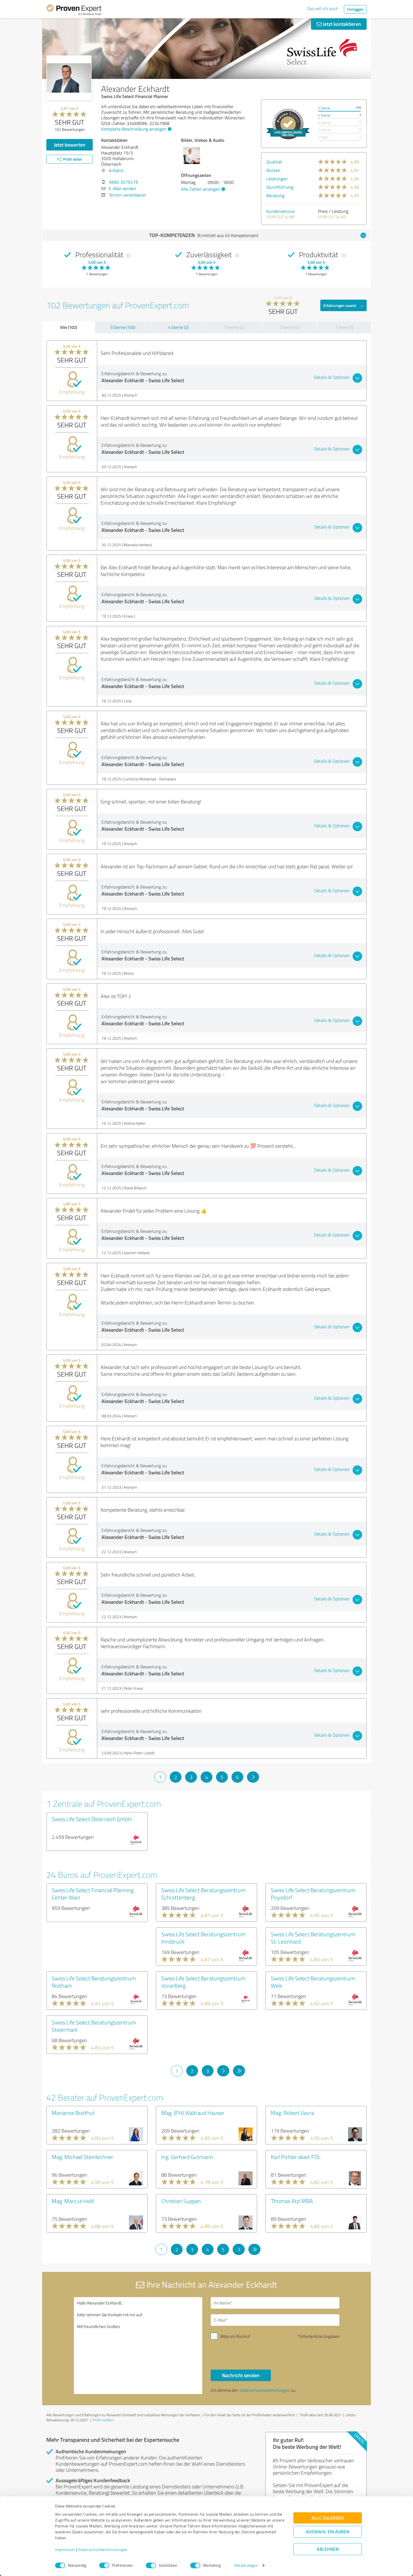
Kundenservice (280, 211)
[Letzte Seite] (239, 2071)
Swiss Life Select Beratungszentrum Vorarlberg (203, 1982)
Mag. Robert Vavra (292, 2113)
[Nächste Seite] (253, 1777)
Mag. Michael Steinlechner (82, 2157)
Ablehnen (328, 2549)
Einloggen (355, 9)
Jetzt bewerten (70, 145)
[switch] (104, 2565)
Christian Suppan (181, 2201)
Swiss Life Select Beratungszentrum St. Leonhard (313, 1938)
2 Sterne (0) (290, 327)
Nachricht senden (241, 2375)
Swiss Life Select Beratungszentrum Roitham (94, 1982)
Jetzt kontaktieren (341, 24)
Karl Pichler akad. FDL (296, 2157)
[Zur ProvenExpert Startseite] (74, 11)
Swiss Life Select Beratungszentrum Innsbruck (203, 1938)
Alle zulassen (328, 2518)
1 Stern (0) (344, 327)
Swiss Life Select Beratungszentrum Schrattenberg (203, 1894)
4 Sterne (324, 115)
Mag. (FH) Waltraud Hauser (193, 2113)
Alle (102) (69, 327)
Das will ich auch (323, 8)
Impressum (65, 2550)
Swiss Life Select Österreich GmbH (92, 1819)
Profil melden (103, 2420)
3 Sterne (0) (234, 327)
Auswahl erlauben (328, 2532)
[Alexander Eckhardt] (69, 78)
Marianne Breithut (73, 2113)
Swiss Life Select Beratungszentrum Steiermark (94, 2026)
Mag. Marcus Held (73, 2201)
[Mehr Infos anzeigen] (288, 124)
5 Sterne (324, 108)
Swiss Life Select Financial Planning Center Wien (93, 1894)
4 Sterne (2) (178, 327)
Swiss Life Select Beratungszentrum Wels (313, 1982)
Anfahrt (116, 170)
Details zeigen (246, 2565)
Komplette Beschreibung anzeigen (134, 129)
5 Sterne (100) (123, 327)
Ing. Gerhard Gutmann (187, 2157)
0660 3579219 (123, 182)
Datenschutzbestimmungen (103, 2550)
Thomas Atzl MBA (292, 2201)
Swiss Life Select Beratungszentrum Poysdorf (313, 1894)
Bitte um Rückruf (235, 2336)
